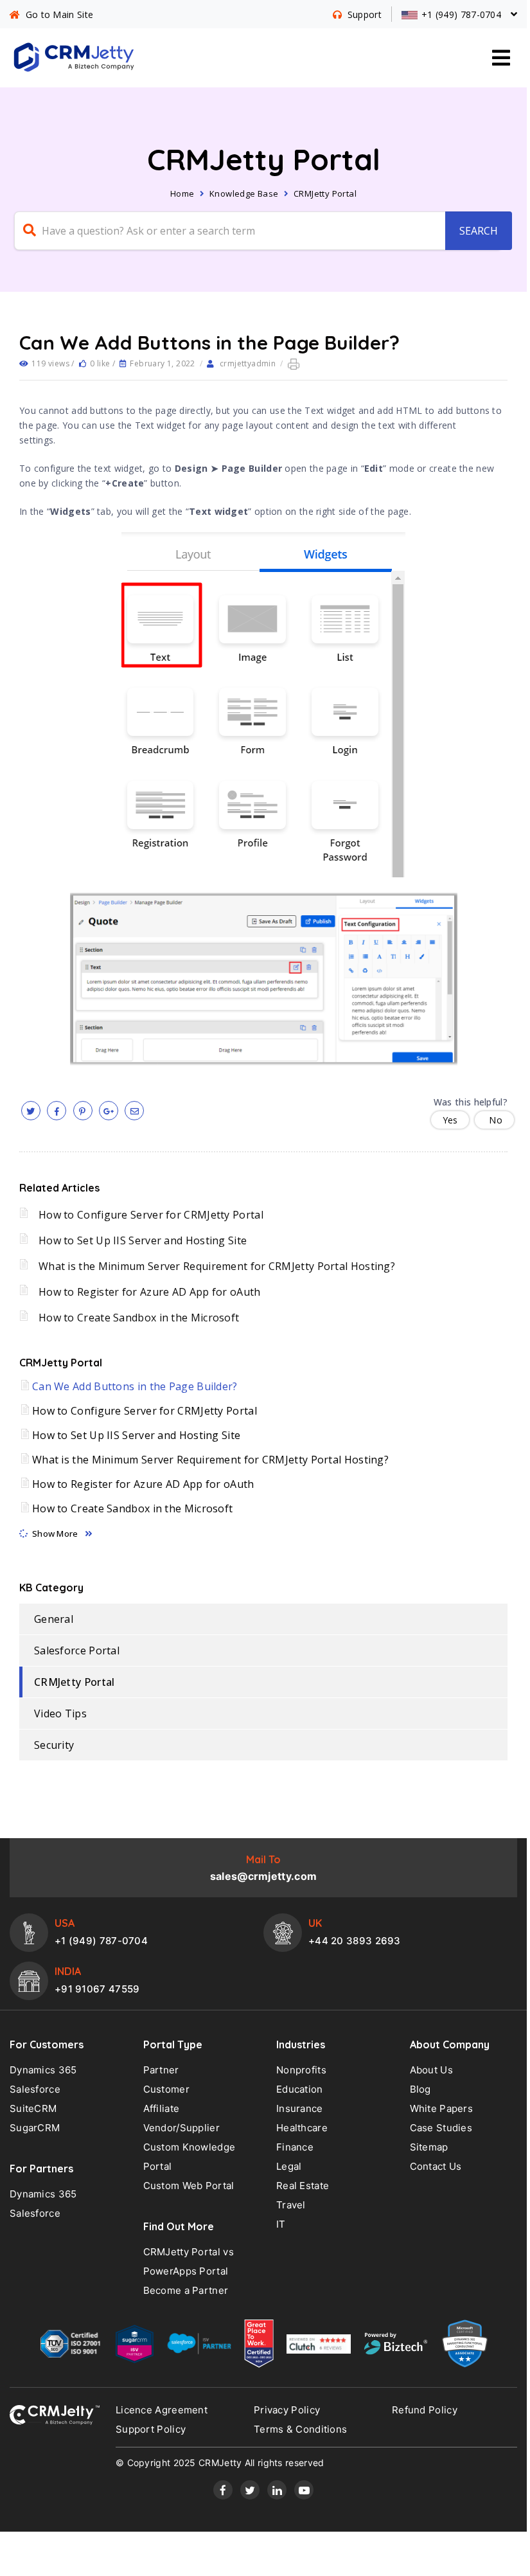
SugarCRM (35, 2128)
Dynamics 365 (43, 2070)
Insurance (300, 2108)
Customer (166, 2089)
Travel (291, 2205)
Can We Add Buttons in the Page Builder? (135, 1386)
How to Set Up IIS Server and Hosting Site (143, 1240)
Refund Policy (425, 2410)
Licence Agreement (162, 2410)
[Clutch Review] (319, 2347)
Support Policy (151, 2429)
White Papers (442, 2108)
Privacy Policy (287, 2410)
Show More (55, 1534)
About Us (431, 2070)
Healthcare (302, 2128)
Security (54, 1745)
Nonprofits (301, 2070)
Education (300, 2089)
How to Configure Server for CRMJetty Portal (151, 1215)
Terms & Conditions (300, 2429)
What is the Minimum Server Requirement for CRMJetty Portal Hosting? (217, 1266)
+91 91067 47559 (97, 1989)
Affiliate (162, 2108)
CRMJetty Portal (325, 193)
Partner (161, 2070)
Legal (289, 2166)
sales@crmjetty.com (263, 1876)
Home (182, 193)
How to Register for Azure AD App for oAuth (150, 1292)
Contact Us (436, 2166)
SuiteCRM (33, 2108)
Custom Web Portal (189, 2186)
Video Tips (60, 1713)
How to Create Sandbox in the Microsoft (139, 1318)
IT (281, 2224)
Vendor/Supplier (182, 2128)
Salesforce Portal (77, 1650)
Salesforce (35, 2089)
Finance (295, 2147)
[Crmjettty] (55, 2415)
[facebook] (57, 1111)
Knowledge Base (244, 193)
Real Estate (303, 2186)
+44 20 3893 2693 (355, 1941)
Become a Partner (186, 2290)
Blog (420, 2089)
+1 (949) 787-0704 (101, 1941)
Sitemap (429, 2147)
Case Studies (441, 2128)
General (54, 1619)
